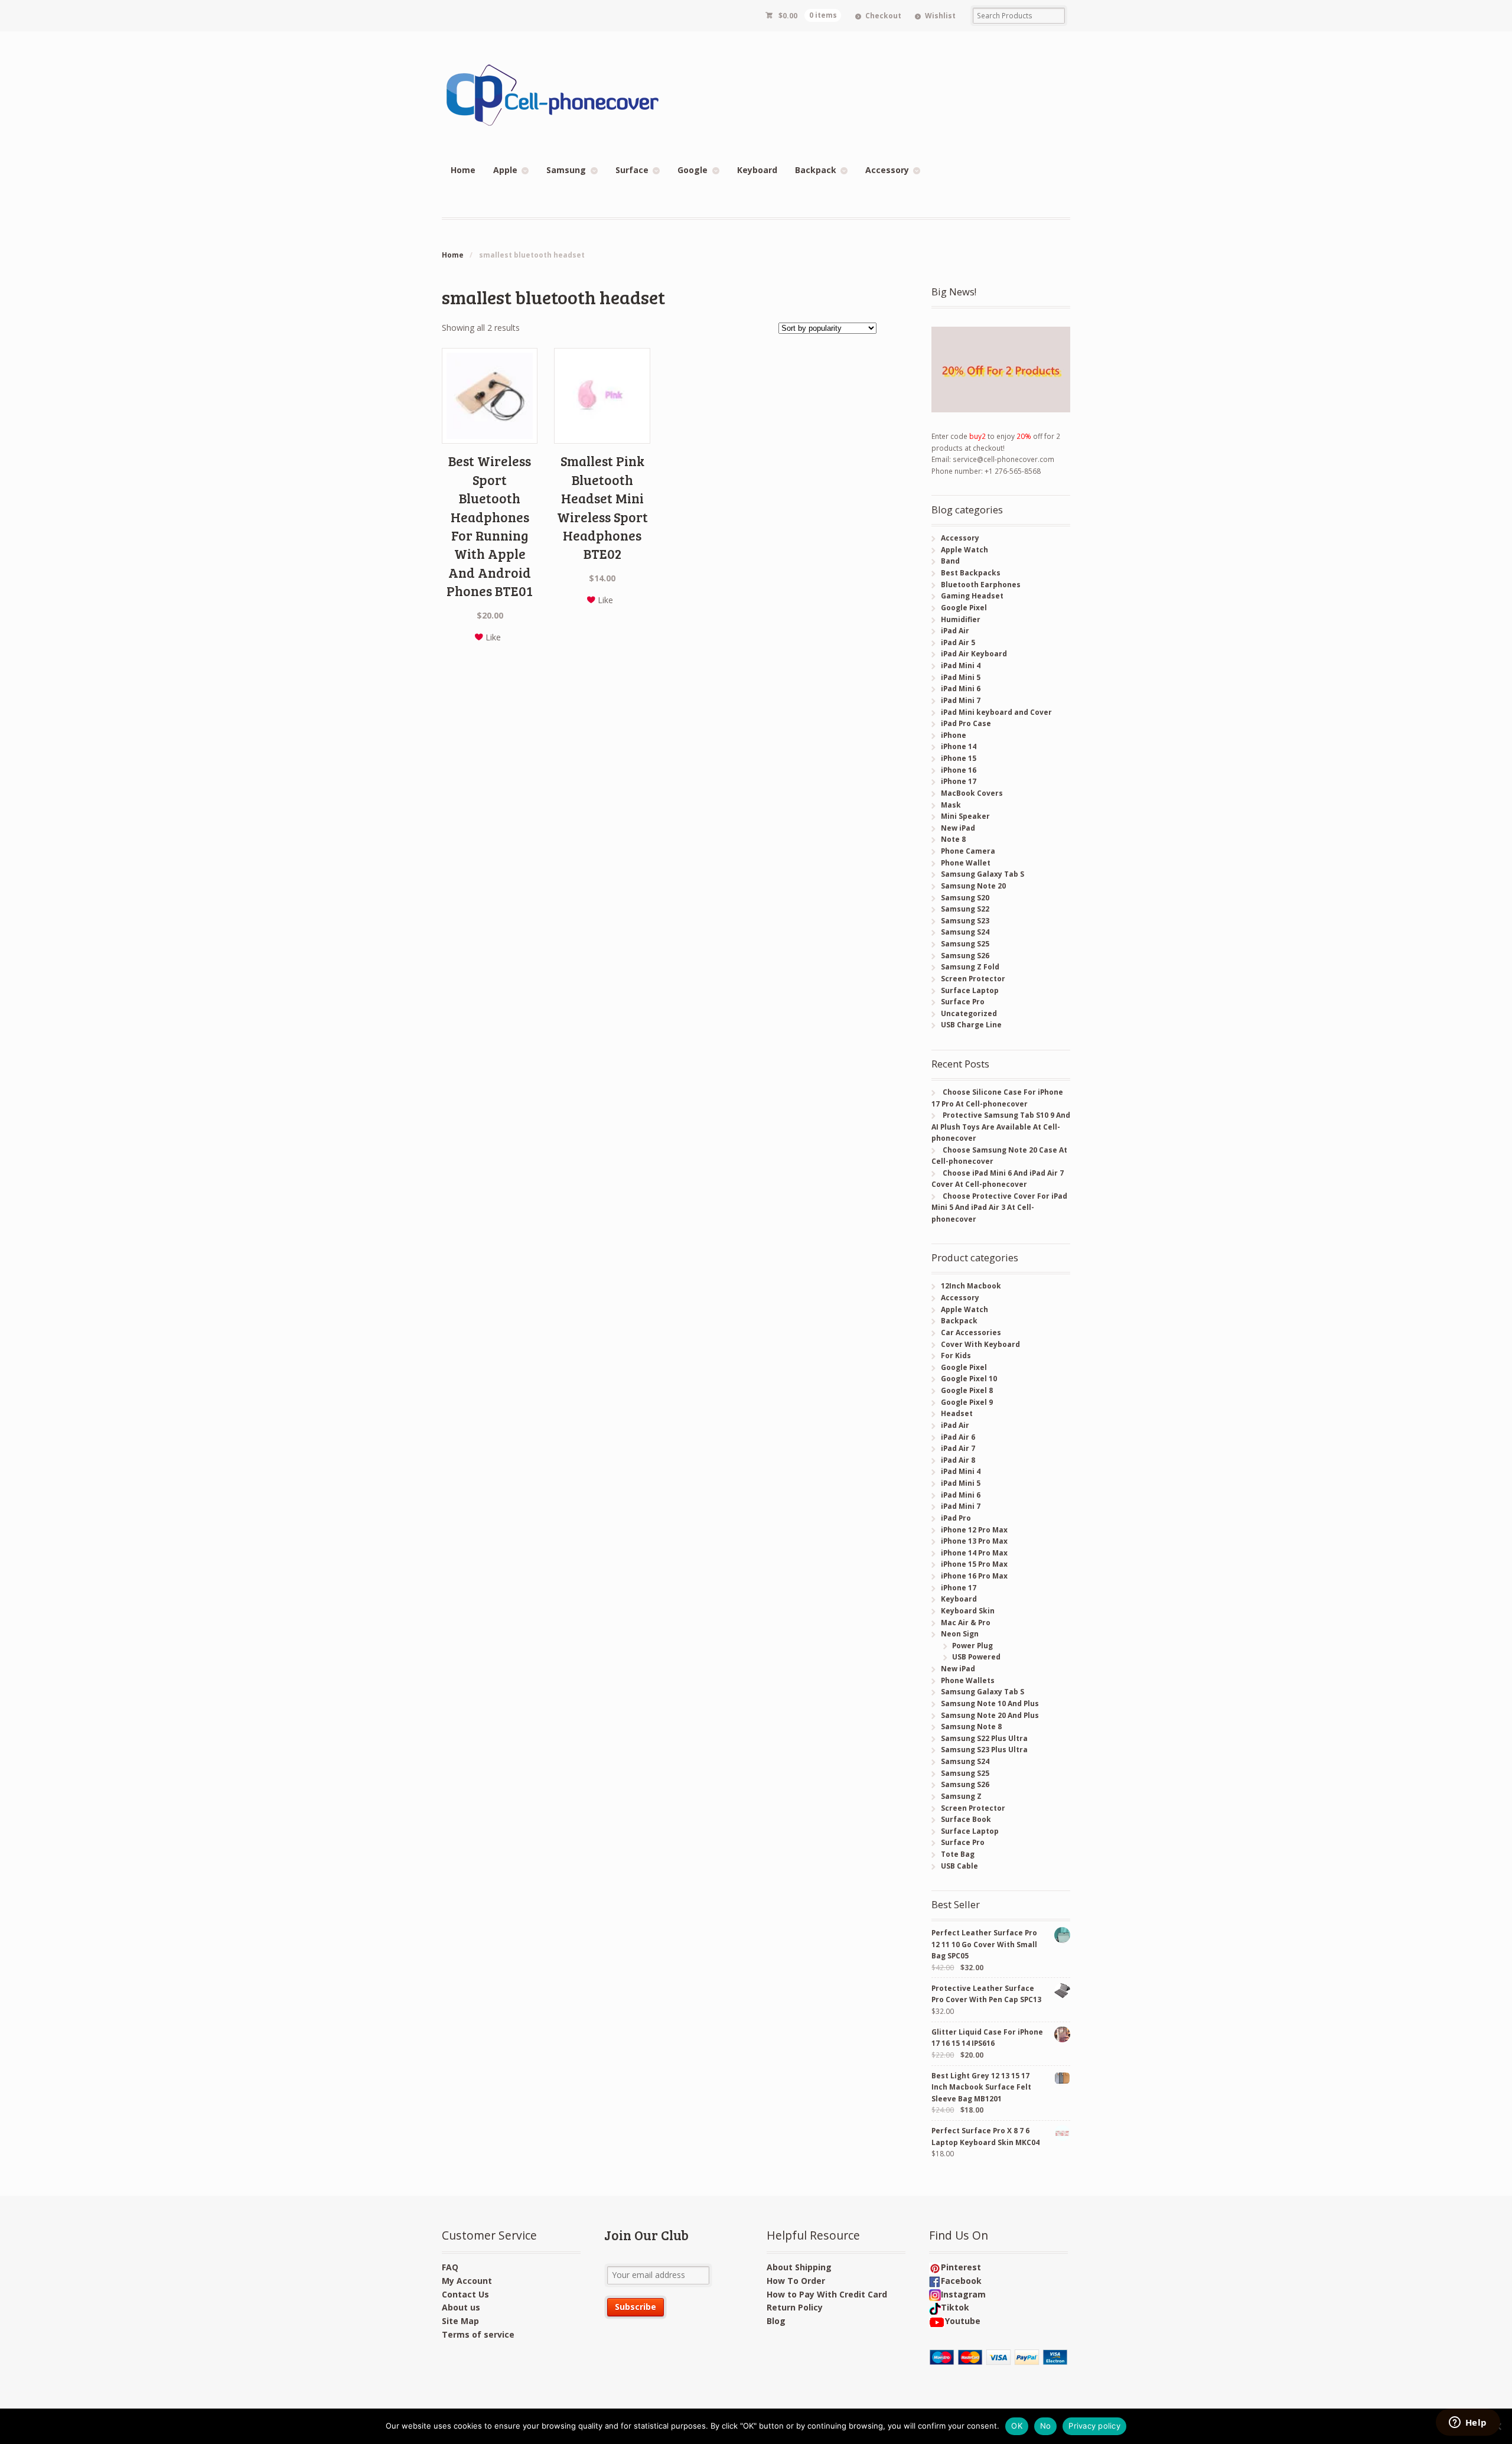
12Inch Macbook (971, 1286)
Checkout (883, 16)
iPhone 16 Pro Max (974, 1576)
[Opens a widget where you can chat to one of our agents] (1468, 2423)
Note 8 (953, 839)
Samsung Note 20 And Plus (990, 1715)
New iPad (958, 828)
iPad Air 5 (958, 642)
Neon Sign (960, 1634)
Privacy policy (1094, 2426)
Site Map (460, 2321)
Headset (957, 1413)
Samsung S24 (965, 932)
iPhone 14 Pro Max (974, 1553)
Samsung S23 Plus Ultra (984, 1750)
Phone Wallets (968, 1680)
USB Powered (976, 1657)
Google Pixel (964, 608)
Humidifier (961, 619)
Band (950, 561)
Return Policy (795, 2307)
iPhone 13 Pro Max (974, 1541)
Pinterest (961, 2267)
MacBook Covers (972, 793)
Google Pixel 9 (967, 1402)
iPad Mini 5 (961, 677)
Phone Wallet (966, 863)
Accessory (887, 170)
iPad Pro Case (966, 723)
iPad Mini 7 (961, 700)
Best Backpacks (971, 573)
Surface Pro (963, 1002)
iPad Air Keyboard (974, 654)
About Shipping (799, 2267)
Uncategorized (969, 1013)
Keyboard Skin (968, 1611)
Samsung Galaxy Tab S (983, 874)
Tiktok (955, 2307)
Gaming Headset (972, 596)
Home (463, 170)
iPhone (954, 735)
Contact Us (465, 2294)
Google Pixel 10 (969, 1379)
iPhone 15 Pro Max (974, 1564)
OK (1017, 2426)
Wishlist (940, 16)
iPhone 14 (959, 746)
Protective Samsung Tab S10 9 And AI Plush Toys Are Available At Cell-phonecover (1001, 1127)
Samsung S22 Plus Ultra (984, 1738)
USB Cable (959, 1866)
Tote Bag (958, 1854)
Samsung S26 (965, 956)
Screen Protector (973, 979)
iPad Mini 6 (961, 689)
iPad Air (955, 631)
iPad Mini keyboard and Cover (996, 712)
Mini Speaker (965, 816)
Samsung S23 (965, 921)
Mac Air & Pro (966, 1623)
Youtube (963, 2321)
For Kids (956, 1356)
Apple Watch (964, 550)
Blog (776, 2321)
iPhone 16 (959, 770)
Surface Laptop (970, 990)
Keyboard (757, 170)
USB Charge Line (971, 1025)
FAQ (450, 2267)
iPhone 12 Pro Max (974, 1530)
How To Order (796, 2281)
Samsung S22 (965, 909)
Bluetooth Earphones (981, 585)
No (1046, 2426)
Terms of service (478, 2334)
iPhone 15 (959, 758)
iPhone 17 (959, 781)
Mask (951, 805)
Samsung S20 (965, 898)
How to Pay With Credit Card (827, 2294)
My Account (467, 2281)
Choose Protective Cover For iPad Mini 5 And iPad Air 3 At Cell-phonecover (999, 1208)
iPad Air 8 (958, 1460)
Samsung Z (961, 1796)
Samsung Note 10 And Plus (990, 1703)
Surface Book (966, 1819)
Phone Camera (968, 851)
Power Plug (972, 1646)
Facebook (961, 2281)
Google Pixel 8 (967, 1390)
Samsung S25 (965, 944)
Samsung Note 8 (971, 1727)
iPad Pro (956, 1518)
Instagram (963, 2294)
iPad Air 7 (958, 1448)
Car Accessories (971, 1332)
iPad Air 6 (958, 1437)
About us (461, 2307)
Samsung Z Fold (970, 967)
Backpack (816, 170)
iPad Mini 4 (961, 665)
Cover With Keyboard (980, 1344)
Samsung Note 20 (973, 886)
